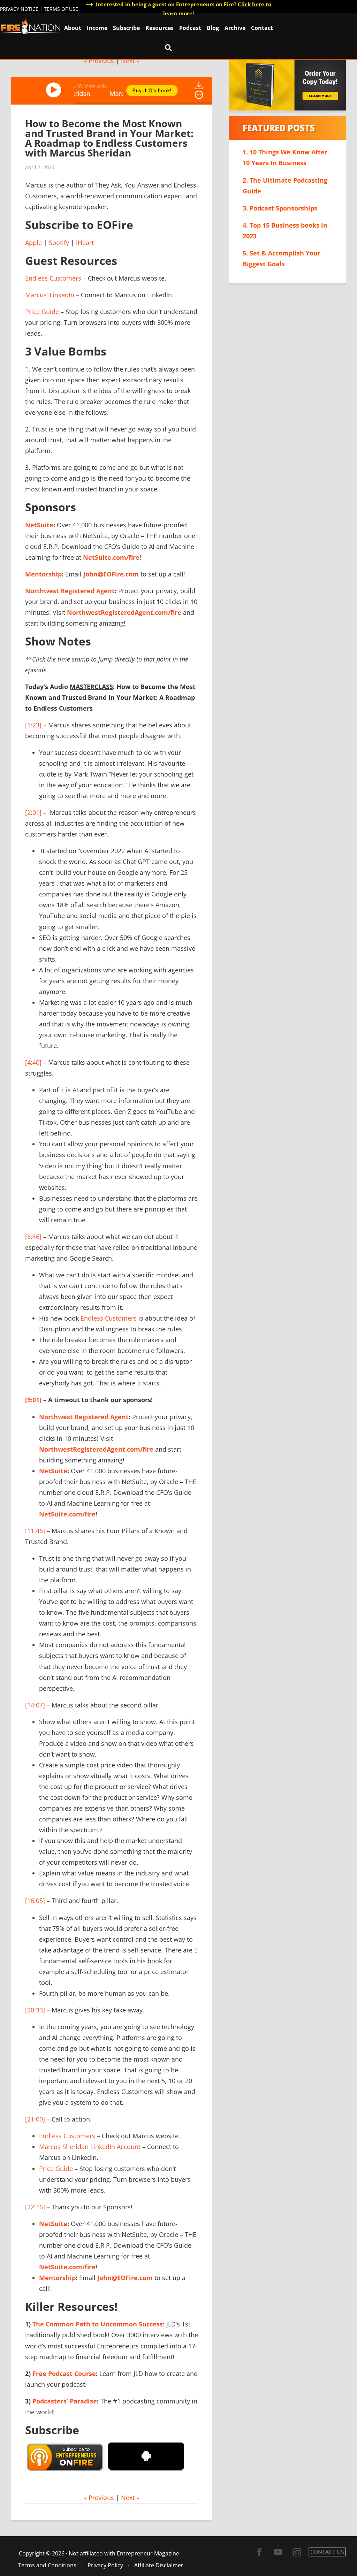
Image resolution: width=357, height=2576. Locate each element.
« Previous (99, 61)
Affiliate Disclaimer (159, 2565)
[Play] (55, 90)
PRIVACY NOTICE (19, 9)
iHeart (85, 243)
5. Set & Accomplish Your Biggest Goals (282, 258)
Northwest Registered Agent (70, 591)
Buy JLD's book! (152, 91)
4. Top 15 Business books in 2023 (285, 231)
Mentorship (43, 574)
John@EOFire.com (111, 574)
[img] (199, 95)
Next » (130, 61)
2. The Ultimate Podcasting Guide (285, 186)
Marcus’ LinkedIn (50, 295)
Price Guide (42, 312)
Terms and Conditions (47, 2565)
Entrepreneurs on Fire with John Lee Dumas (31, 26)
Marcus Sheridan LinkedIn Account (90, 2147)
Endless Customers (53, 278)
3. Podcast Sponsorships (280, 208)
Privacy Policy (105, 2565)
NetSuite (39, 525)
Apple (33, 243)
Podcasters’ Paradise (65, 2401)
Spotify (59, 243)
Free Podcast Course (64, 2374)
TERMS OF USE (61, 9)
